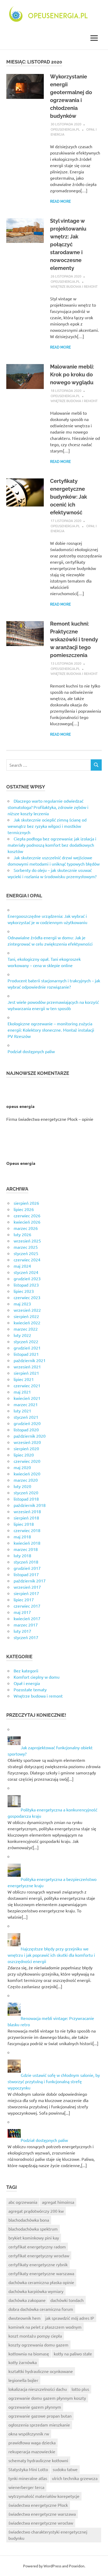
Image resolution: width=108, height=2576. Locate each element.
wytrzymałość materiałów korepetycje (44, 2496)
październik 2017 (30, 1581)
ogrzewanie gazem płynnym (35, 2407)
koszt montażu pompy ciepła (35, 2336)
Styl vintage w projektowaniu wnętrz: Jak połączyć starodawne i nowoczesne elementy (68, 244)
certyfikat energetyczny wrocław (39, 2255)
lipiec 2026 (24, 1209)
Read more (60, 201)
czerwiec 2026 (27, 1215)
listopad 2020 (26, 1430)
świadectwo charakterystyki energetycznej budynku (48, 2535)
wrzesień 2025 (27, 1241)
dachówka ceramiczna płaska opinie (41, 2282)
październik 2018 (30, 1505)
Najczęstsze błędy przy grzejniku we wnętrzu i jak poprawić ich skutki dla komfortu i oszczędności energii (51, 1955)
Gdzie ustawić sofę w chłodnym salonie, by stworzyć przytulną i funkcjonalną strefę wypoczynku (54, 2081)
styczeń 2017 (26, 1637)
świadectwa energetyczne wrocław (41, 2523)
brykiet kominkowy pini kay (34, 2238)
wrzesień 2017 (27, 1587)
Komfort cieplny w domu (37, 1677)
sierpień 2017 (26, 1593)
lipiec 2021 (24, 1379)
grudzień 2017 (27, 1568)
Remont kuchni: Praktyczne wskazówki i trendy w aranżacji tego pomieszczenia (74, 639)
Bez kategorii (26, 1671)
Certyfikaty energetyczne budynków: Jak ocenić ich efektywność (69, 497)
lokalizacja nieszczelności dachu (38, 2389)
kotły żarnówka (23, 2362)
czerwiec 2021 (27, 1385)
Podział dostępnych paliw (31, 1051)
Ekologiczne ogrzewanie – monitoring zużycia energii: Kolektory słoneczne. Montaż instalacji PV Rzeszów (51, 1030)
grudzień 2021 (27, 1348)
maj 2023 (22, 1304)
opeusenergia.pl (65, 129)
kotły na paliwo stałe (73, 2354)
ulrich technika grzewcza (75, 2478)
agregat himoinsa (58, 2202)
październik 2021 (30, 1360)
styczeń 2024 (26, 1272)
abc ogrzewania (23, 2202)
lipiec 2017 (24, 1599)
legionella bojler (23, 2380)
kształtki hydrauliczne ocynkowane (41, 2371)
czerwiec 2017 (27, 1606)
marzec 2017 (26, 1625)
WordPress (52, 2566)
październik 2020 (30, 1436)
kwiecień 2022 (27, 1322)
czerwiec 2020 (27, 1461)
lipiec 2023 (24, 1291)
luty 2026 (22, 1234)
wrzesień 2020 (27, 1442)
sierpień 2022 (26, 1316)
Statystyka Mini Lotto (28, 2469)
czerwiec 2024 (27, 1260)
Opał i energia (27, 1683)
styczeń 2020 (26, 1492)
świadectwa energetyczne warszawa (42, 2514)
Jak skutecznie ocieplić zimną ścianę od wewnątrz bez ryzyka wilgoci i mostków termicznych (47, 826)
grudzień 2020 (27, 1423)
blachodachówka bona (29, 2220)
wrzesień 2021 (27, 1367)
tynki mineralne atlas (28, 2478)
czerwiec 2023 (27, 1297)
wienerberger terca (26, 2487)
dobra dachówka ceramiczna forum (41, 2309)
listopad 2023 (26, 1285)
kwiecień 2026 (27, 1222)
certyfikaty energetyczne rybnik (38, 2264)
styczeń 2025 (26, 1253)
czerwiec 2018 (27, 1530)
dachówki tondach (67, 2300)
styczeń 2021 (26, 1417)
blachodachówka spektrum (33, 2229)
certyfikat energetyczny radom (37, 2247)
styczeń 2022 (26, 1341)
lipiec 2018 (24, 1524)
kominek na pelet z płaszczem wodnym (45, 2327)
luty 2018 (22, 1555)
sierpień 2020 (26, 1448)
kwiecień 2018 (27, 1543)
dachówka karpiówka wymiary (36, 2291)
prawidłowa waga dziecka (32, 2442)
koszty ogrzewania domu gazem (38, 2345)
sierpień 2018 (26, 1518)
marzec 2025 (26, 1247)
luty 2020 (22, 1486)
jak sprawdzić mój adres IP (70, 2318)
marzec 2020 (26, 1480)
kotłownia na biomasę (29, 2354)
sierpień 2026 (26, 1203)
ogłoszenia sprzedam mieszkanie (39, 2425)
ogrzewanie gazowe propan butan (40, 2416)
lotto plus (80, 2389)
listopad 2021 (26, 1354)
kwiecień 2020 (27, 1474)
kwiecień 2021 (27, 1398)
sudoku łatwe (65, 2469)
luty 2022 (22, 1335)
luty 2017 (22, 1631)
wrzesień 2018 (27, 1511)
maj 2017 (22, 1612)
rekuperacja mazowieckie (32, 2451)
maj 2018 (22, 1537)
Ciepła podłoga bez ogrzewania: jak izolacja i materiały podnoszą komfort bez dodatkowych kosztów (52, 845)
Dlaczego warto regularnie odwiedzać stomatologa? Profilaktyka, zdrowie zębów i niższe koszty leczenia (48, 807)
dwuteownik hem (25, 2318)
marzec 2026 (26, 1228)
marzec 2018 (26, 1549)
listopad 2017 (26, 1574)
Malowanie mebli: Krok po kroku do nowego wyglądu (72, 375)
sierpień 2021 (26, 1373)
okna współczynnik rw (29, 2434)
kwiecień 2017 (27, 1618)
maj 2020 (22, 1467)
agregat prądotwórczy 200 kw (36, 2211)
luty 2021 (22, 1411)
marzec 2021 (26, 1404)
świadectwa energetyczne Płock (38, 2505)
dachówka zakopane (27, 2300)
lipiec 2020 (24, 1455)
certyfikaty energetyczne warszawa (41, 2273)
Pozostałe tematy (30, 1689)
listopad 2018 (26, 1499)
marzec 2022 (26, 1329)
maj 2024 (22, 1266)
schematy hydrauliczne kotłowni (38, 2460)
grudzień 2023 (27, 1278)
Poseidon (77, 2566)
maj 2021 (22, 1392)
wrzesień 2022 (27, 1310)
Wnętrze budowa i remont (74, 286)
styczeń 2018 (26, 1562)
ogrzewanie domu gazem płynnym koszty (47, 2398)
